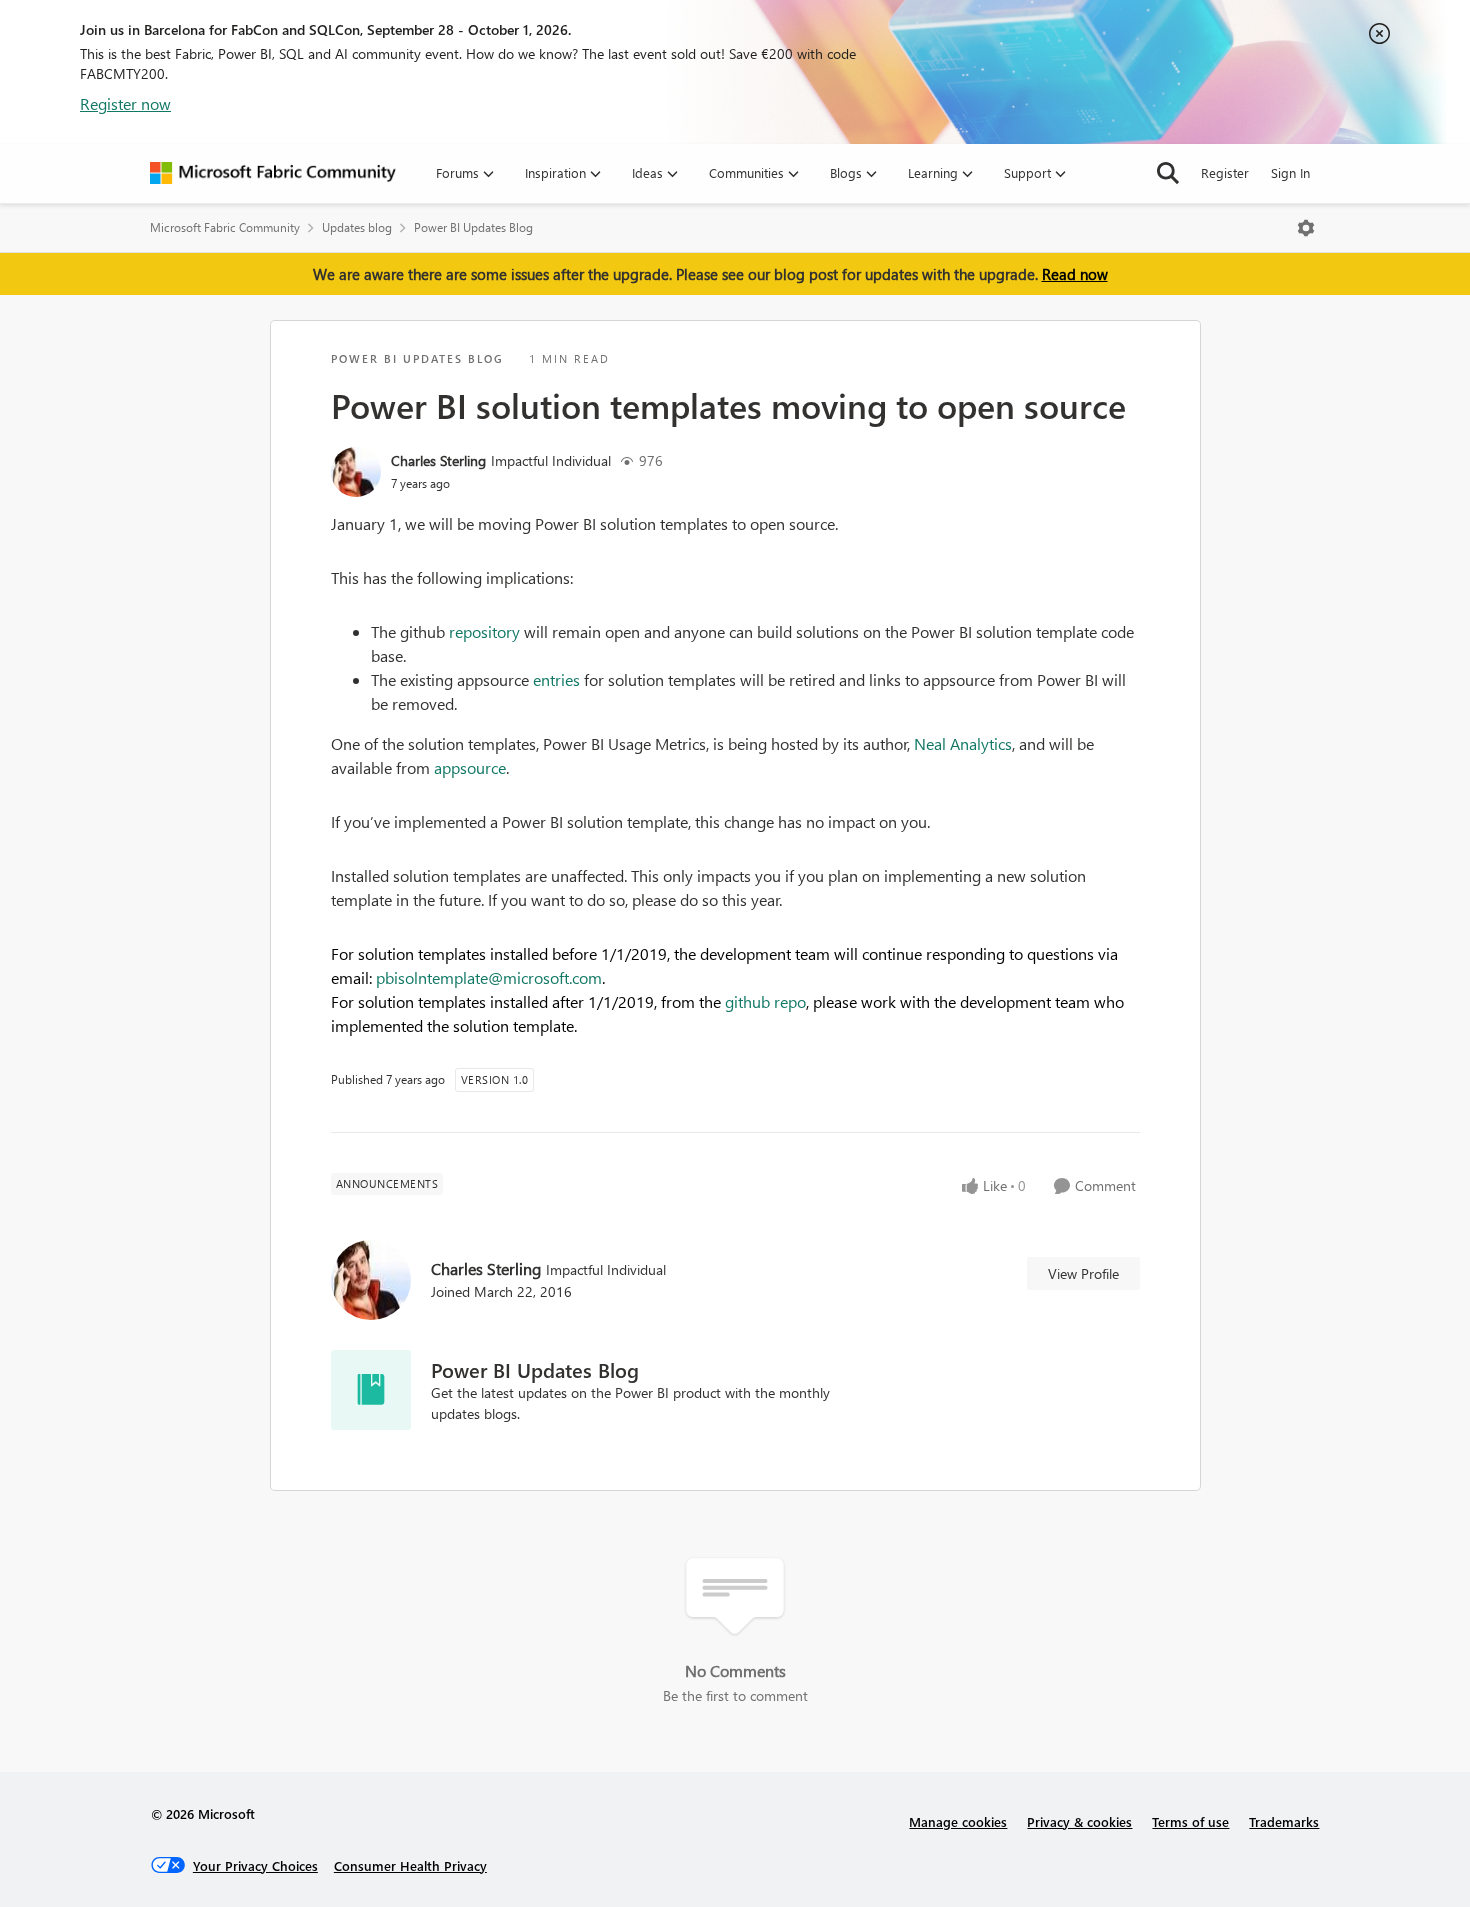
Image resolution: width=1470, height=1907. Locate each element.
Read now (1075, 274)
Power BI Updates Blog (473, 227)
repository (484, 631)
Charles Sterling (438, 460)
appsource (470, 767)
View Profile (1083, 1273)
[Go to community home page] (273, 173)
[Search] (1168, 173)
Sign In (1290, 172)
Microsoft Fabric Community (225, 227)
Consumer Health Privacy (410, 1865)
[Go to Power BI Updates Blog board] (371, 1390)
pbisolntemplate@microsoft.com (489, 977)
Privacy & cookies (1079, 1821)
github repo (765, 1001)
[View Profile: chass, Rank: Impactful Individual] (356, 472)
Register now (125, 103)
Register (1225, 172)
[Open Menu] (1306, 228)
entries (556, 679)
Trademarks (1284, 1821)
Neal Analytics (963, 743)
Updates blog (357, 227)
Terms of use (1190, 1821)
